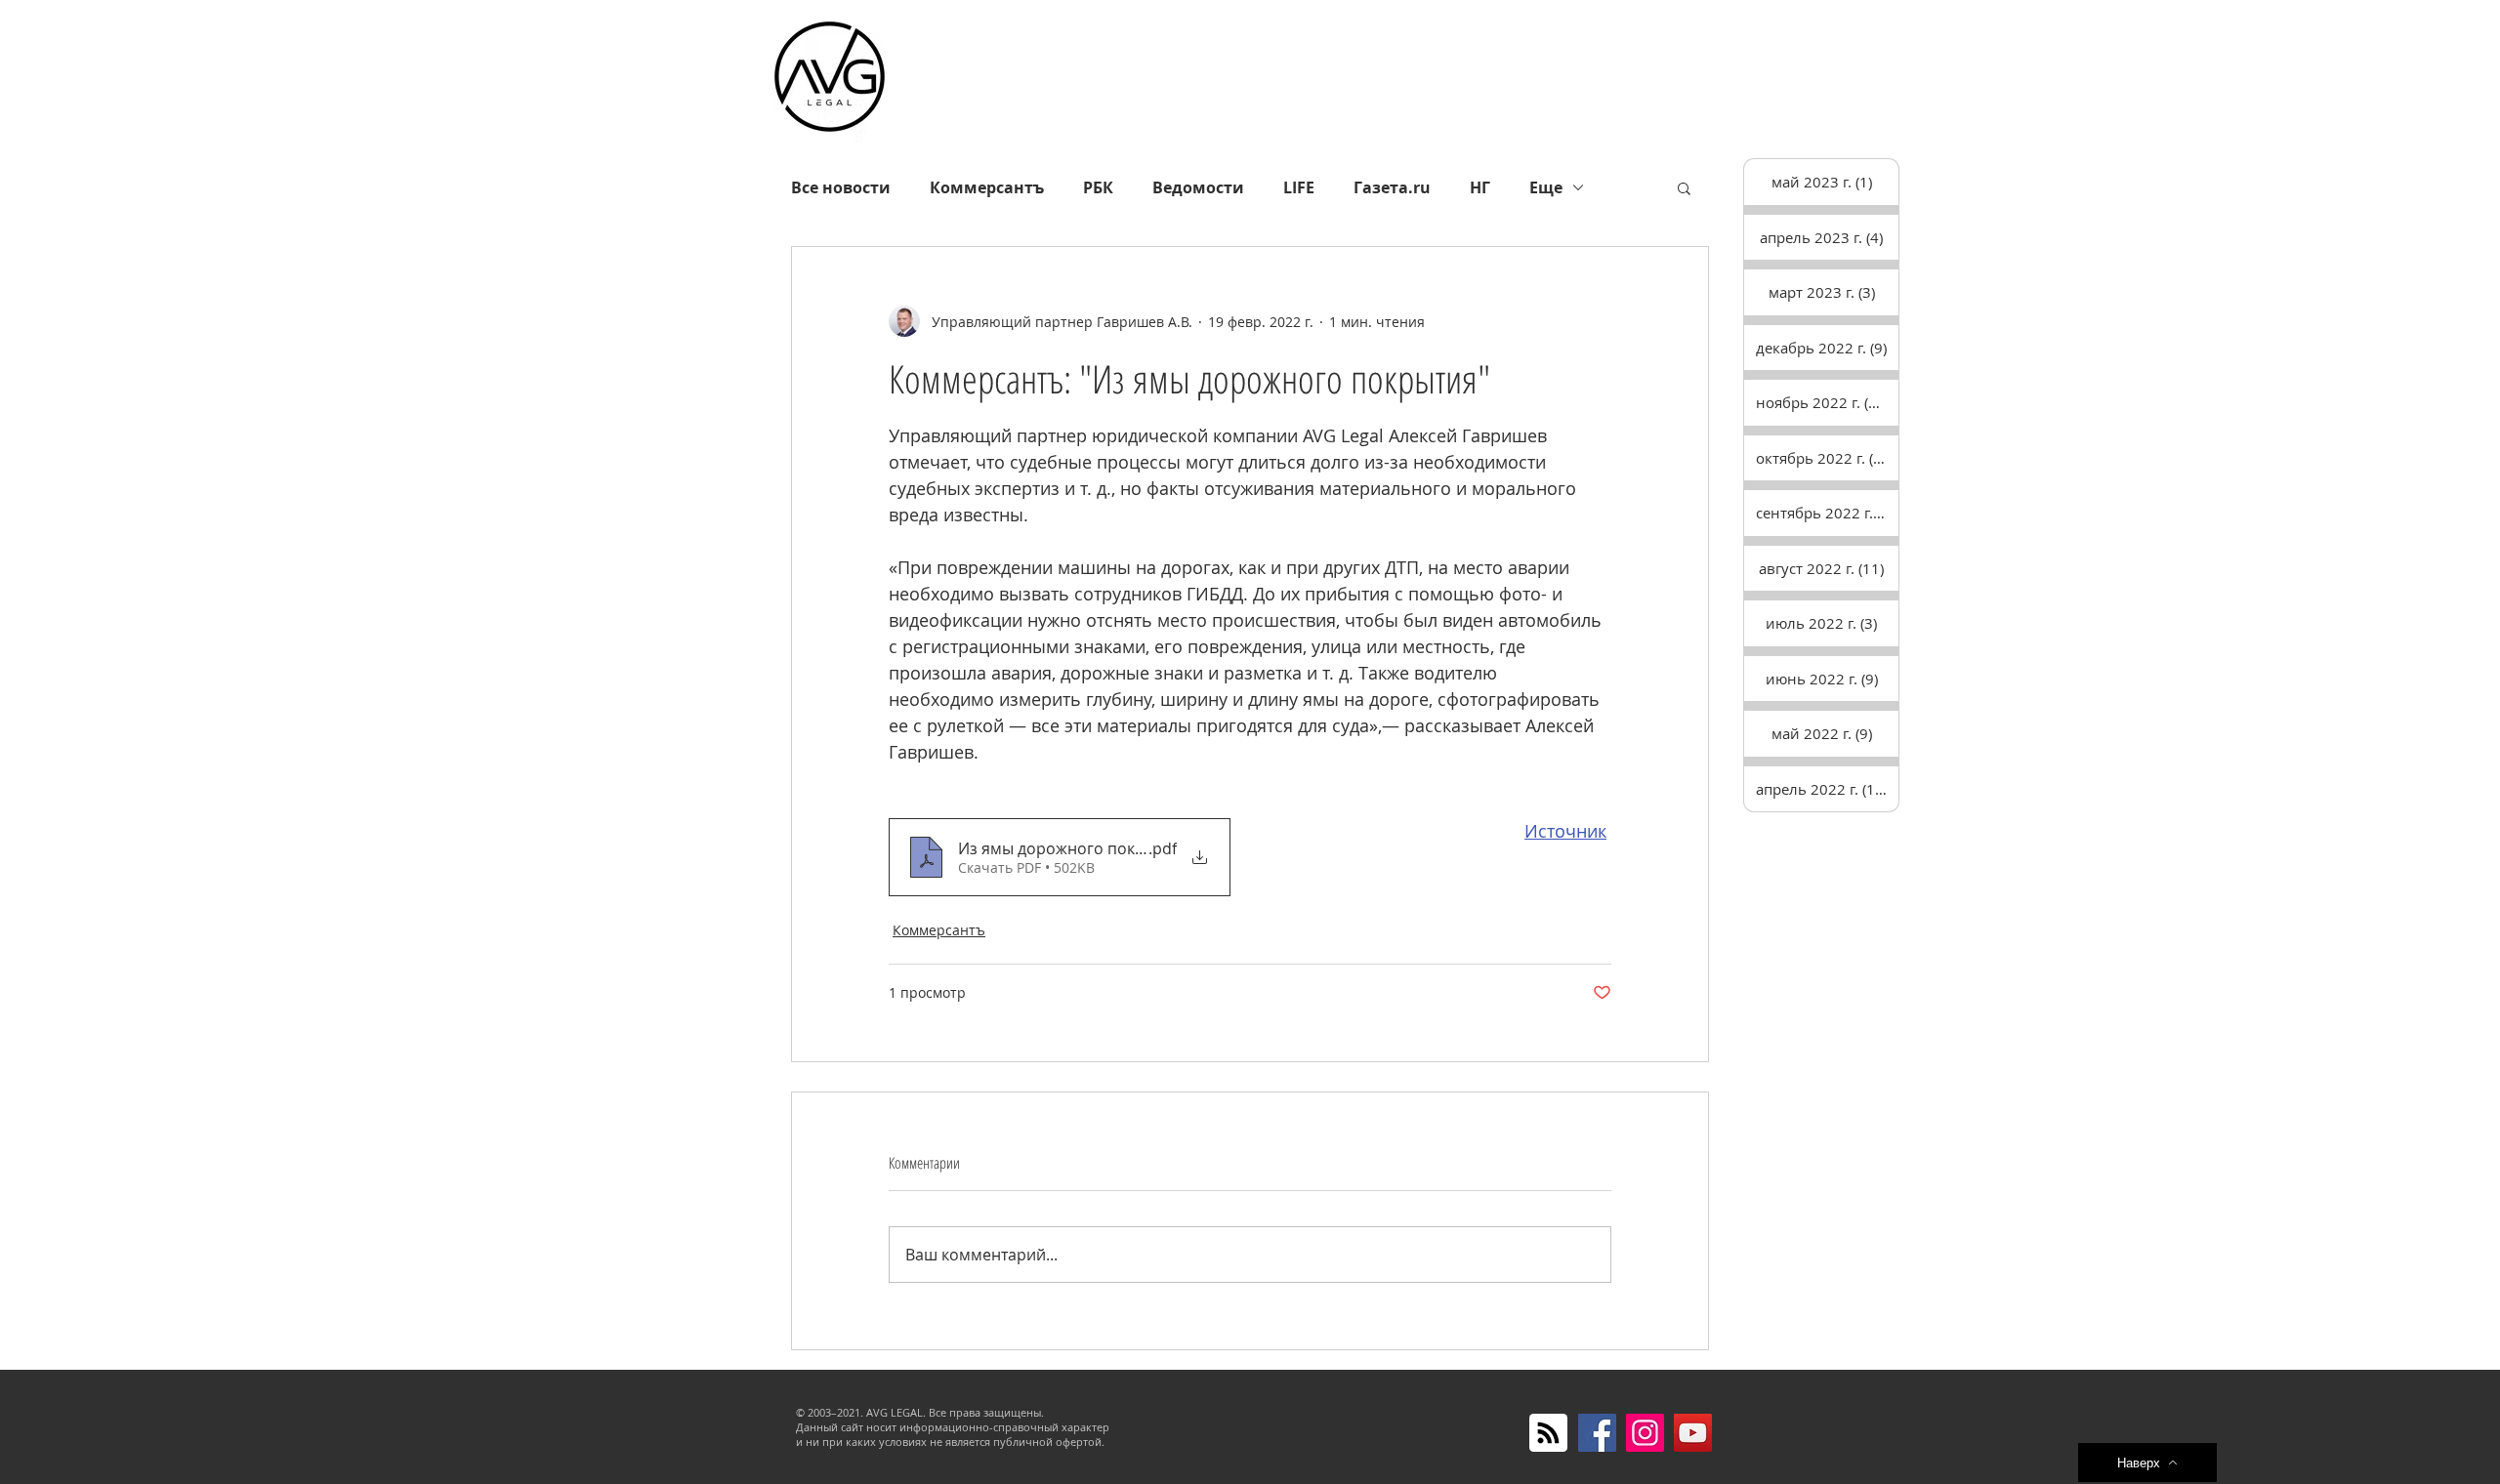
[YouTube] (1693, 1433)
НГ (1480, 187)
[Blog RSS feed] (1548, 1434)
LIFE (1299, 187)
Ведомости (1198, 187)
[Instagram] (1645, 1433)
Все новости (841, 187)
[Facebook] (1597, 1433)
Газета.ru (1392, 187)
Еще (1546, 187)
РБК (1098, 187)
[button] (1684, 187)
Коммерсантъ (987, 187)
